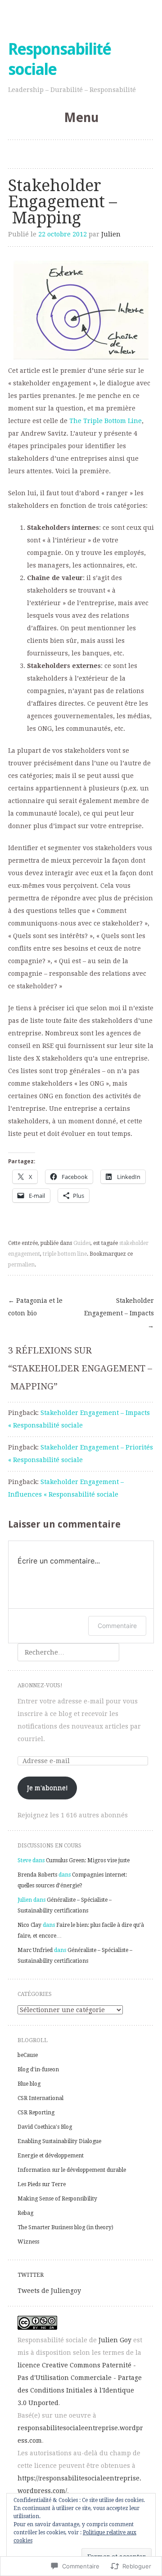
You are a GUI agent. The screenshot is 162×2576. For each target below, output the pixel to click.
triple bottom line (65, 1254)
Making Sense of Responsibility (57, 2199)
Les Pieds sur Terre (42, 2184)
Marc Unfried (35, 1950)
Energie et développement (51, 2156)
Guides (82, 1243)
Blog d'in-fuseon (38, 2070)
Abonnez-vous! (40, 1685)
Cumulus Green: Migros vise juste (88, 1860)
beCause (28, 2055)
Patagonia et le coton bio (35, 1307)
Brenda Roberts (37, 1875)
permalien (21, 1265)
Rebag (25, 2213)
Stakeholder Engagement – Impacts (119, 1313)
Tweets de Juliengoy (49, 2291)
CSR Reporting (36, 2113)
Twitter (31, 2275)
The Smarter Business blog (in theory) (65, 2227)
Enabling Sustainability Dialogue (59, 2141)
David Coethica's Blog (45, 2127)
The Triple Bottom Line (106, 421)
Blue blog (29, 2084)
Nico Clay (29, 1925)
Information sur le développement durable (72, 2170)
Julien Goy (115, 2340)
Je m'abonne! (47, 1788)
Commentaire (117, 1626)
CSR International (40, 2098)
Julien (111, 234)
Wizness (28, 2242)
